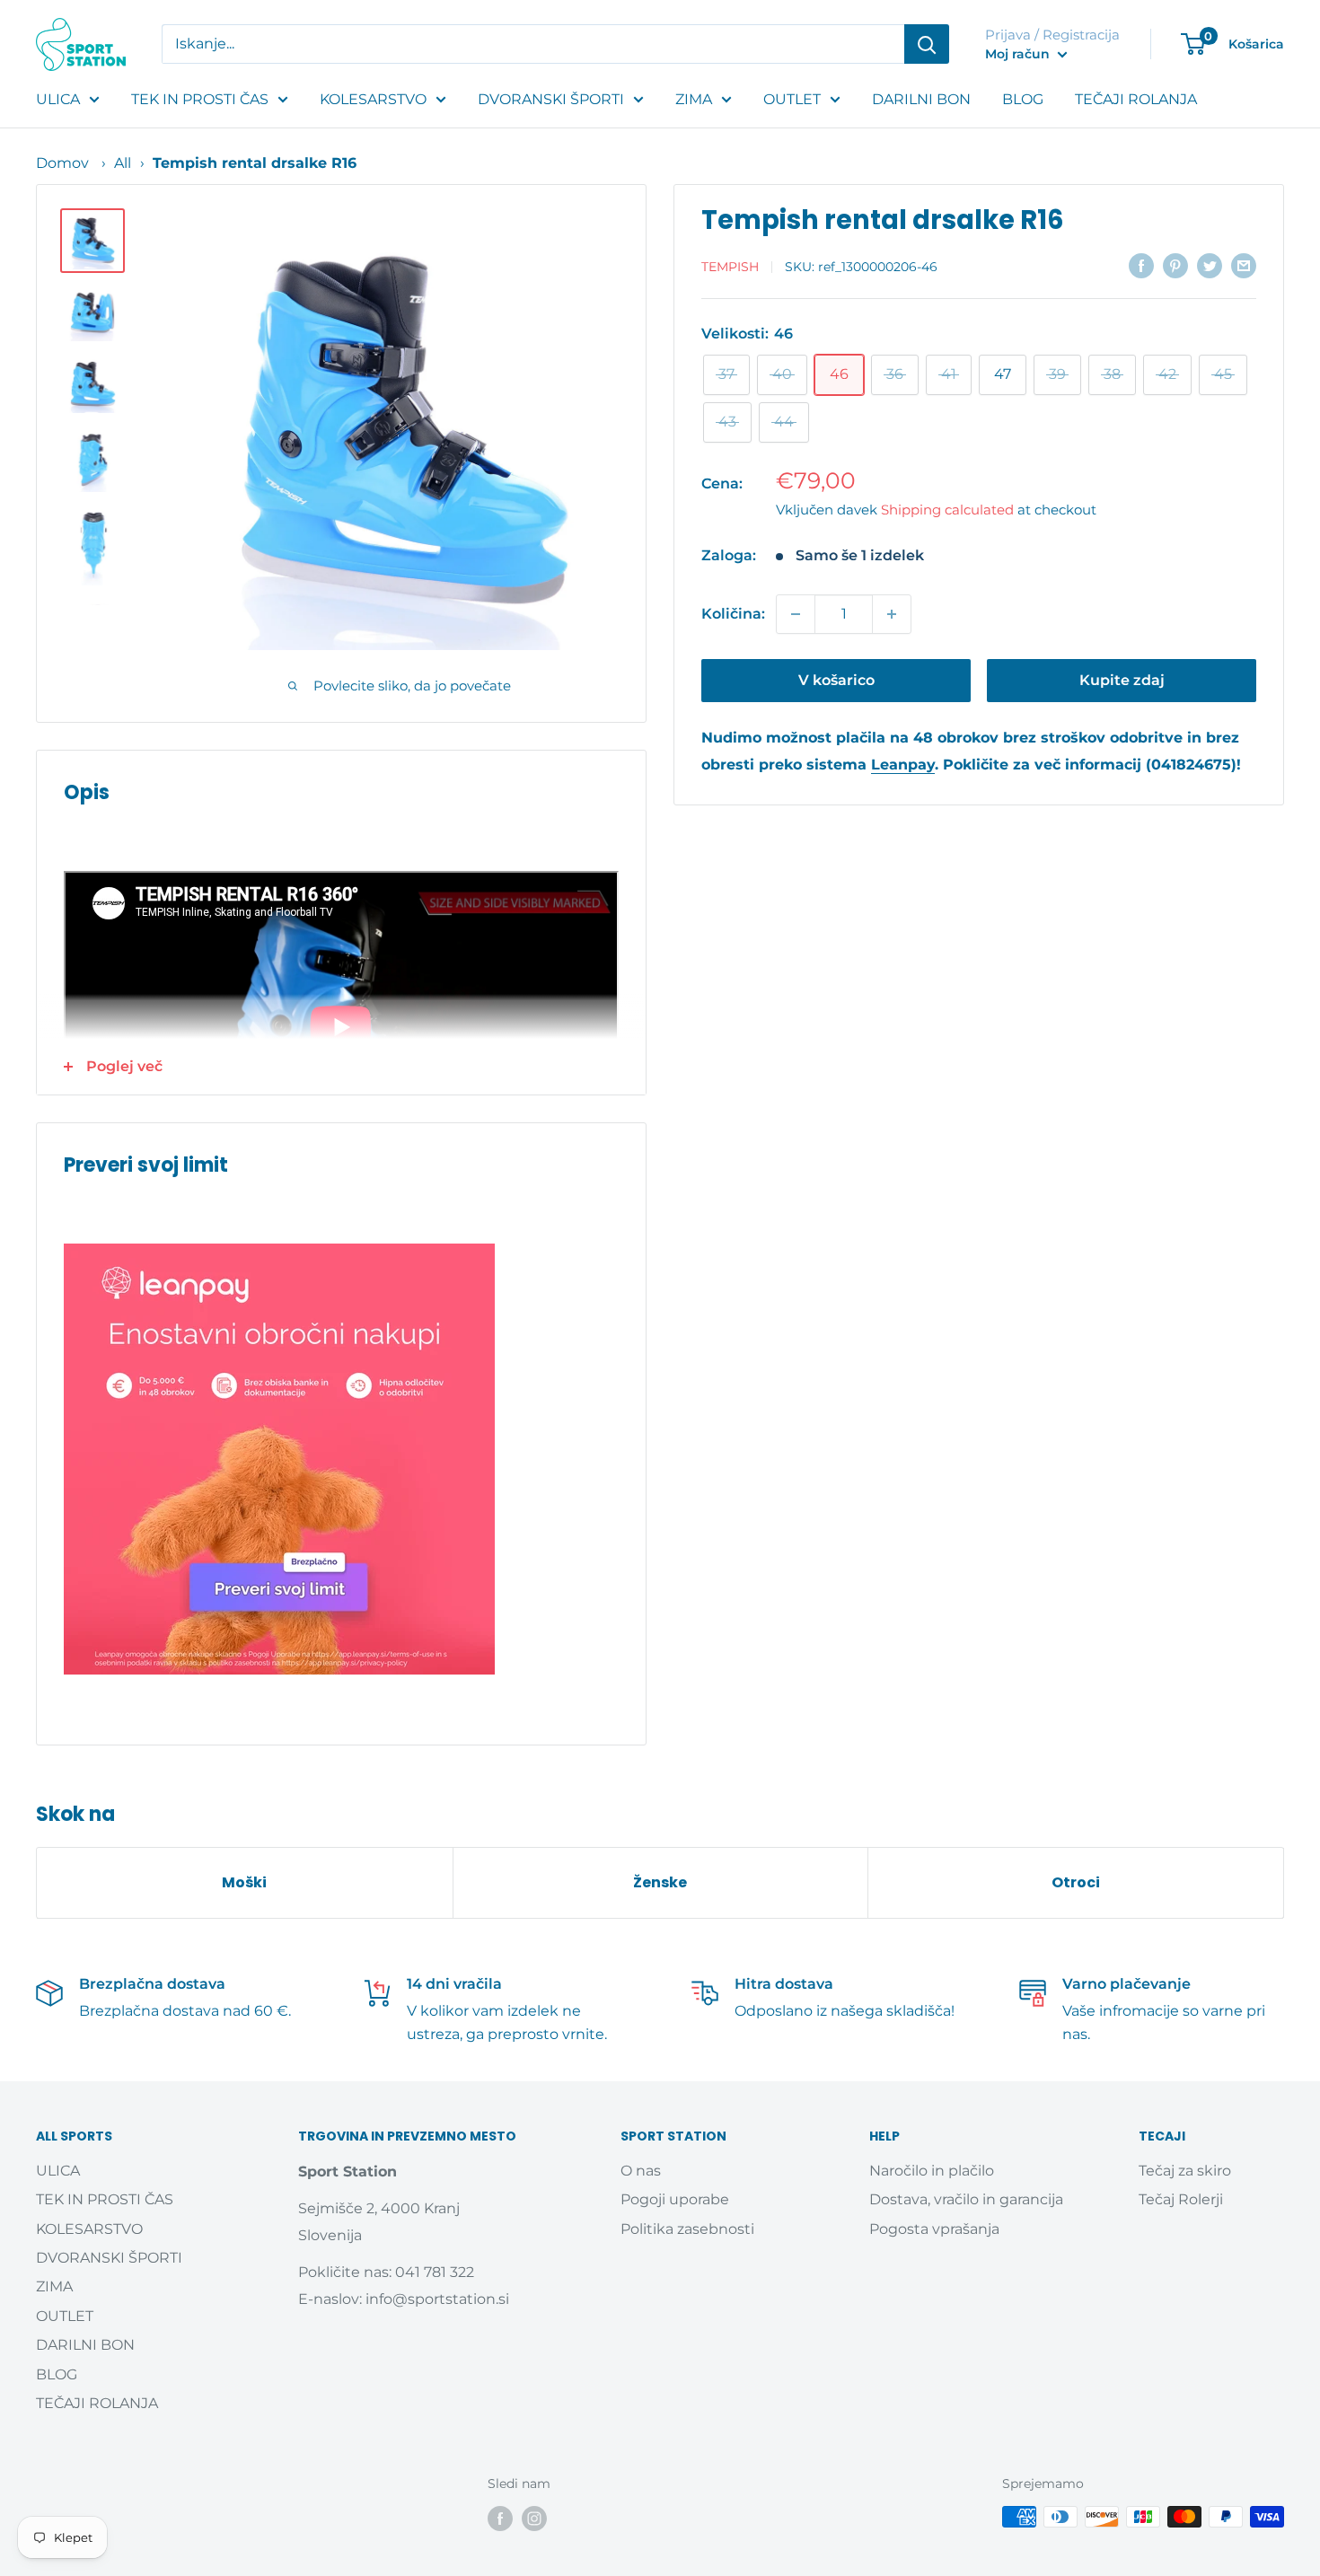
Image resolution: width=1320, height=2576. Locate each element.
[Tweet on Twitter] (1210, 265)
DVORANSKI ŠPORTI (551, 99)
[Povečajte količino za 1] (892, 614)
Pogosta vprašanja (934, 2229)
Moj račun (1019, 54)
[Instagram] (534, 2519)
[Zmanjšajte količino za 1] (796, 614)
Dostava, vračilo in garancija (966, 2199)
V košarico (836, 680)
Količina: (733, 614)
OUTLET (792, 99)
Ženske (660, 1882)
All (123, 163)
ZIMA (694, 99)
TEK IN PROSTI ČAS (200, 99)
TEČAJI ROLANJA (1136, 99)
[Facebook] (500, 2519)
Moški (244, 1882)
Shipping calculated (947, 510)
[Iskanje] (927, 44)
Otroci (1076, 1882)
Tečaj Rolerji (1181, 2199)
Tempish (730, 267)
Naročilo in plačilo (932, 2171)
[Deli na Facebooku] (1141, 265)
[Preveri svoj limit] (341, 1459)
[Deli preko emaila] (1244, 265)
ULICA (58, 99)
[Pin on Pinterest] (1175, 265)
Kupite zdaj (1122, 680)
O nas (641, 2171)
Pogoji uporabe (675, 2199)
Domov (62, 163)
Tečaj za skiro (1185, 2171)
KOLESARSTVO (373, 99)
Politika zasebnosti (687, 2229)
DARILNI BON (921, 99)
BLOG (1023, 99)
